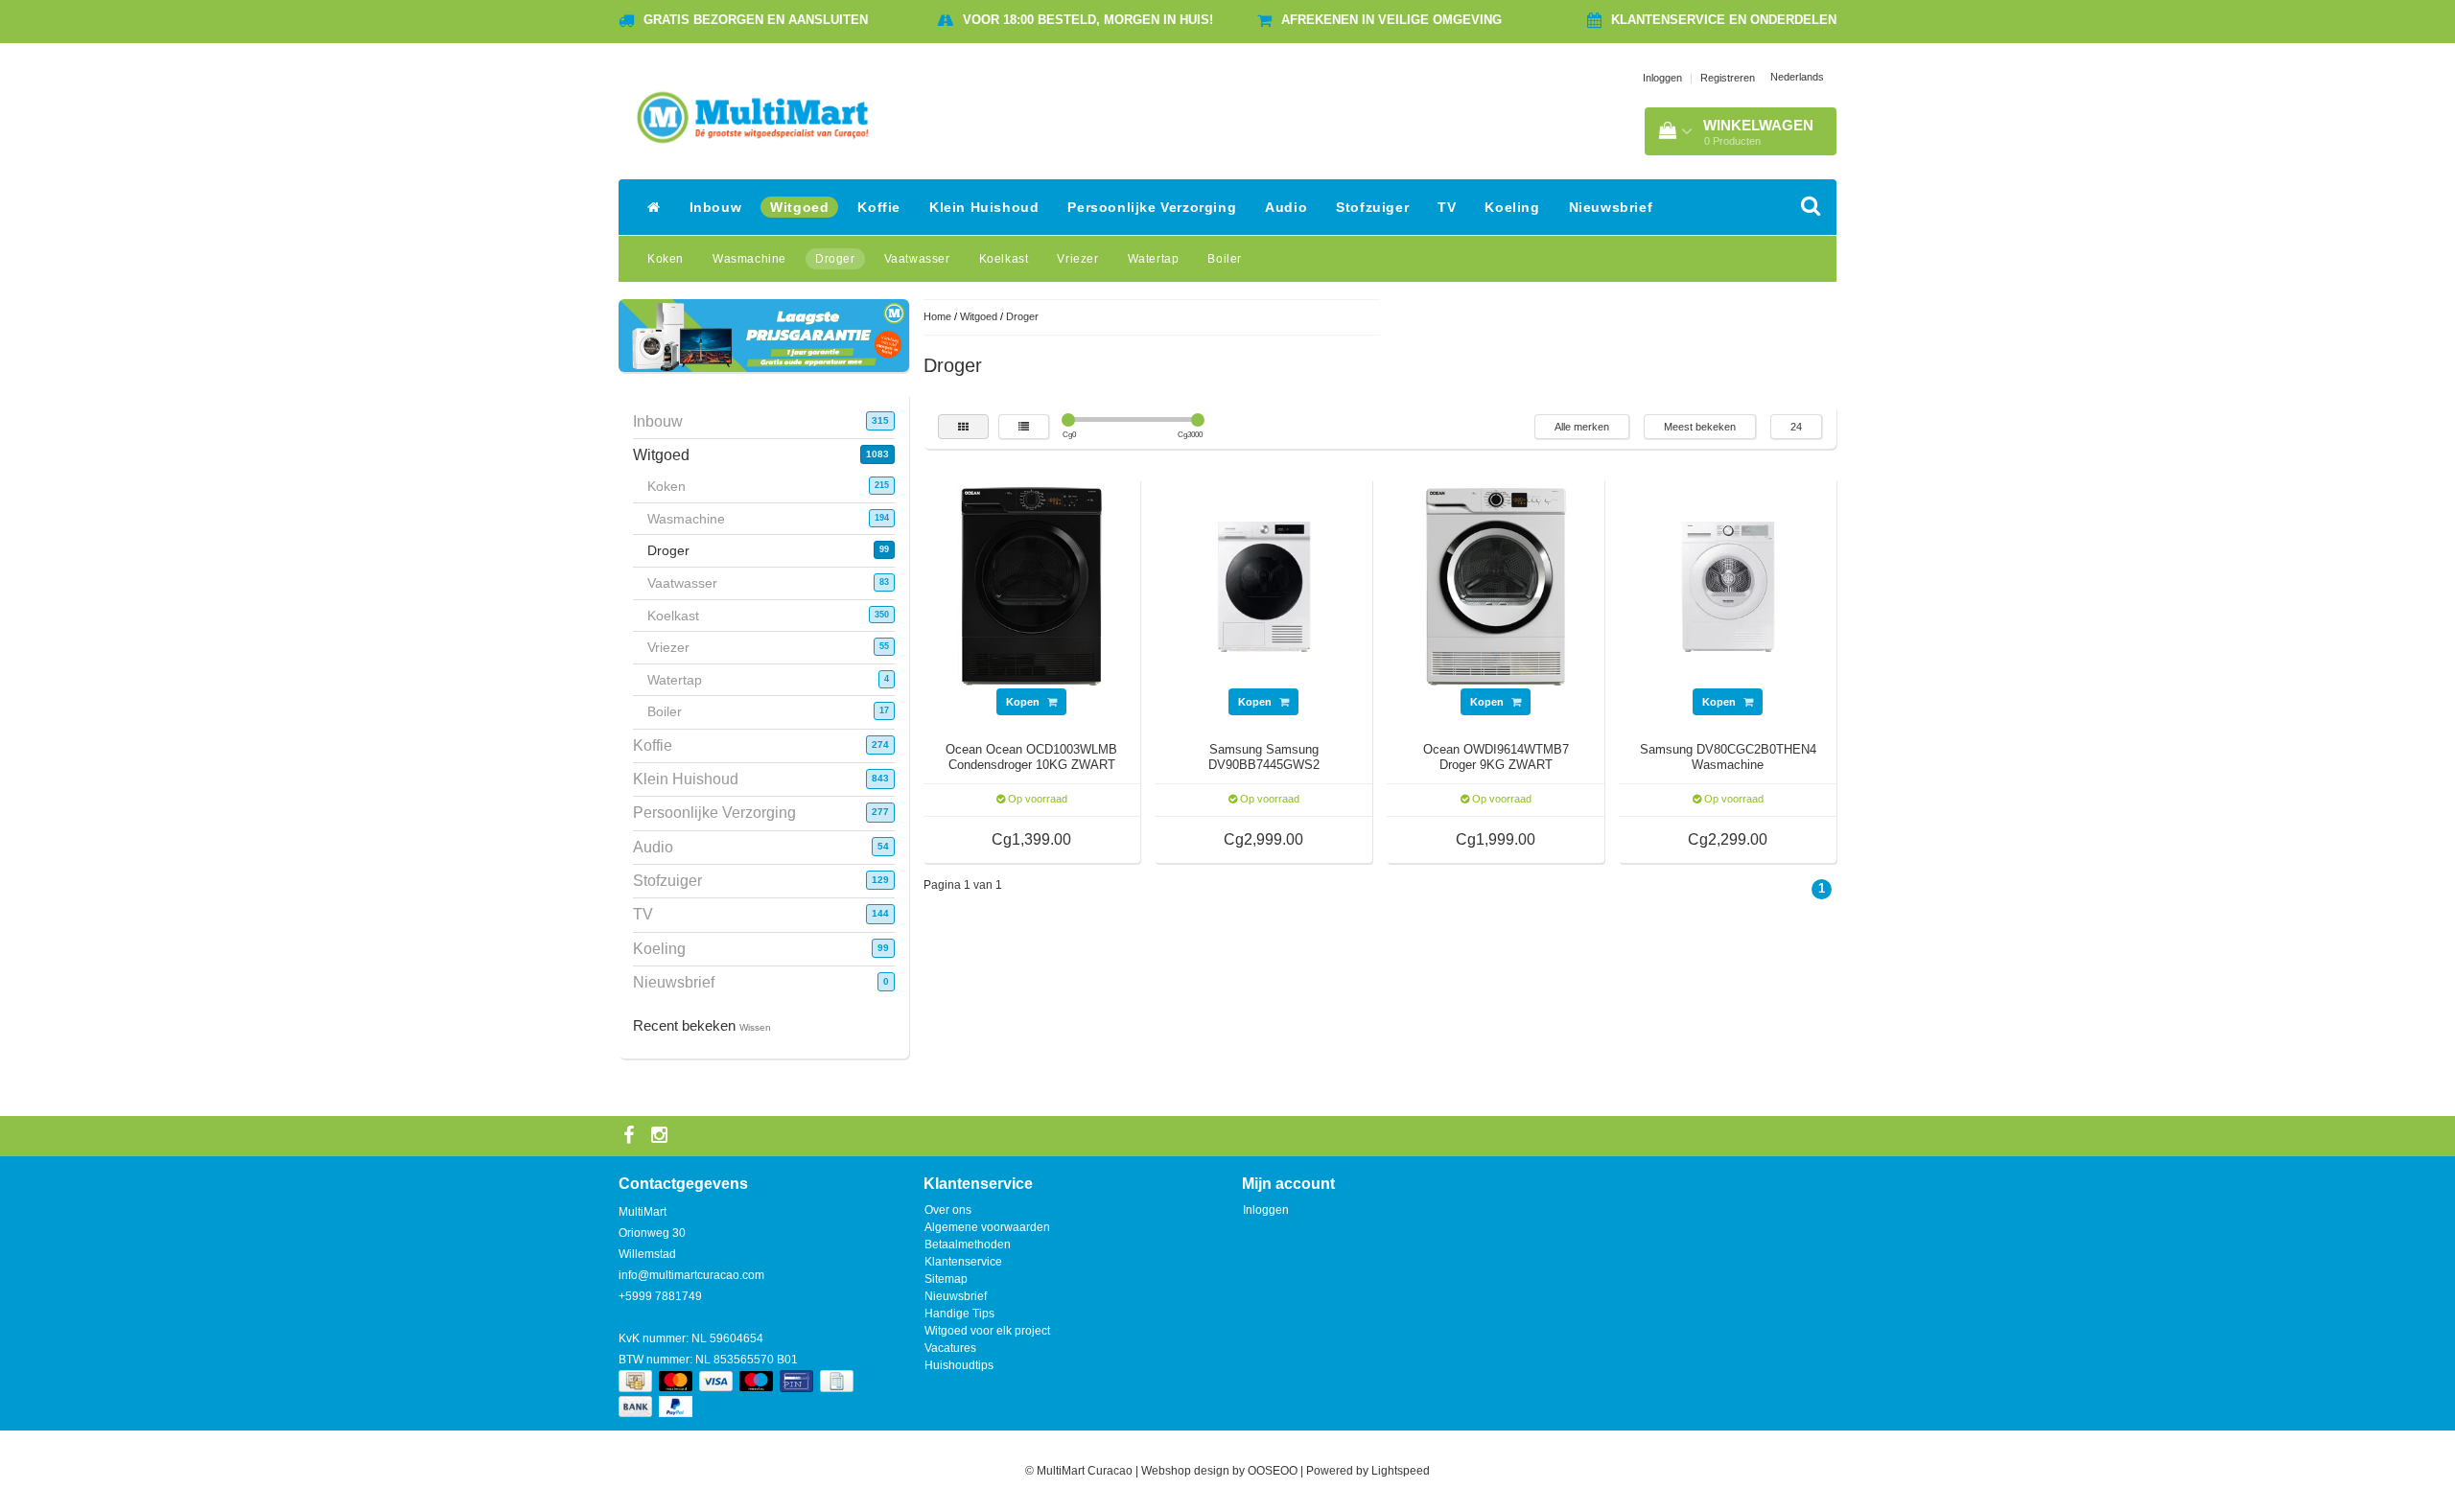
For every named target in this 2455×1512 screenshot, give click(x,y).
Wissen (755, 1027)
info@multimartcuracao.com (691, 1275)
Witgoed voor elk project (987, 1331)
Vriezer (1077, 259)
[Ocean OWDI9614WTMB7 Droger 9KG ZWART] (1496, 586)
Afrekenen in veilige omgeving (1391, 20)
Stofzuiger (1372, 207)
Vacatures (950, 1348)
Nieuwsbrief (1611, 207)
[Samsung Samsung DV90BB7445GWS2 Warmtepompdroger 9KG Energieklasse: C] (1264, 586)
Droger (835, 259)
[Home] (654, 207)
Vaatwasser (917, 259)
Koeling (1512, 207)
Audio (1286, 207)
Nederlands (1797, 77)
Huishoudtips (959, 1365)
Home (937, 316)
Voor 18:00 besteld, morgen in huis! (1088, 20)
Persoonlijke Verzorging (1152, 207)
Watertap (1154, 259)
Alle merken (1582, 427)
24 (1796, 427)
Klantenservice (963, 1262)
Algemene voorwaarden (987, 1227)
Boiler (1225, 259)
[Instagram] (662, 1136)
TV (1447, 207)
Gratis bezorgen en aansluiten (756, 20)
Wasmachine (749, 259)
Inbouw (716, 207)
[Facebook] (631, 1136)
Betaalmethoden (968, 1244)
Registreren (1728, 78)
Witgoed (799, 207)
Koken (666, 259)
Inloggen (1662, 78)
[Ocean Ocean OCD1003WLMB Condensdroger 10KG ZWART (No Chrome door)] (1032, 586)
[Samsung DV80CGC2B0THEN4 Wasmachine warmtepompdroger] (1728, 586)
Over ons (948, 1210)
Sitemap (946, 1279)
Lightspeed (1401, 1471)
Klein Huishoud (984, 207)
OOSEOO (1273, 1471)
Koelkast (1004, 259)
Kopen (1024, 702)
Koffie (879, 207)
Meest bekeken (1700, 427)
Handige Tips (959, 1314)
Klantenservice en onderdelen (1724, 20)
